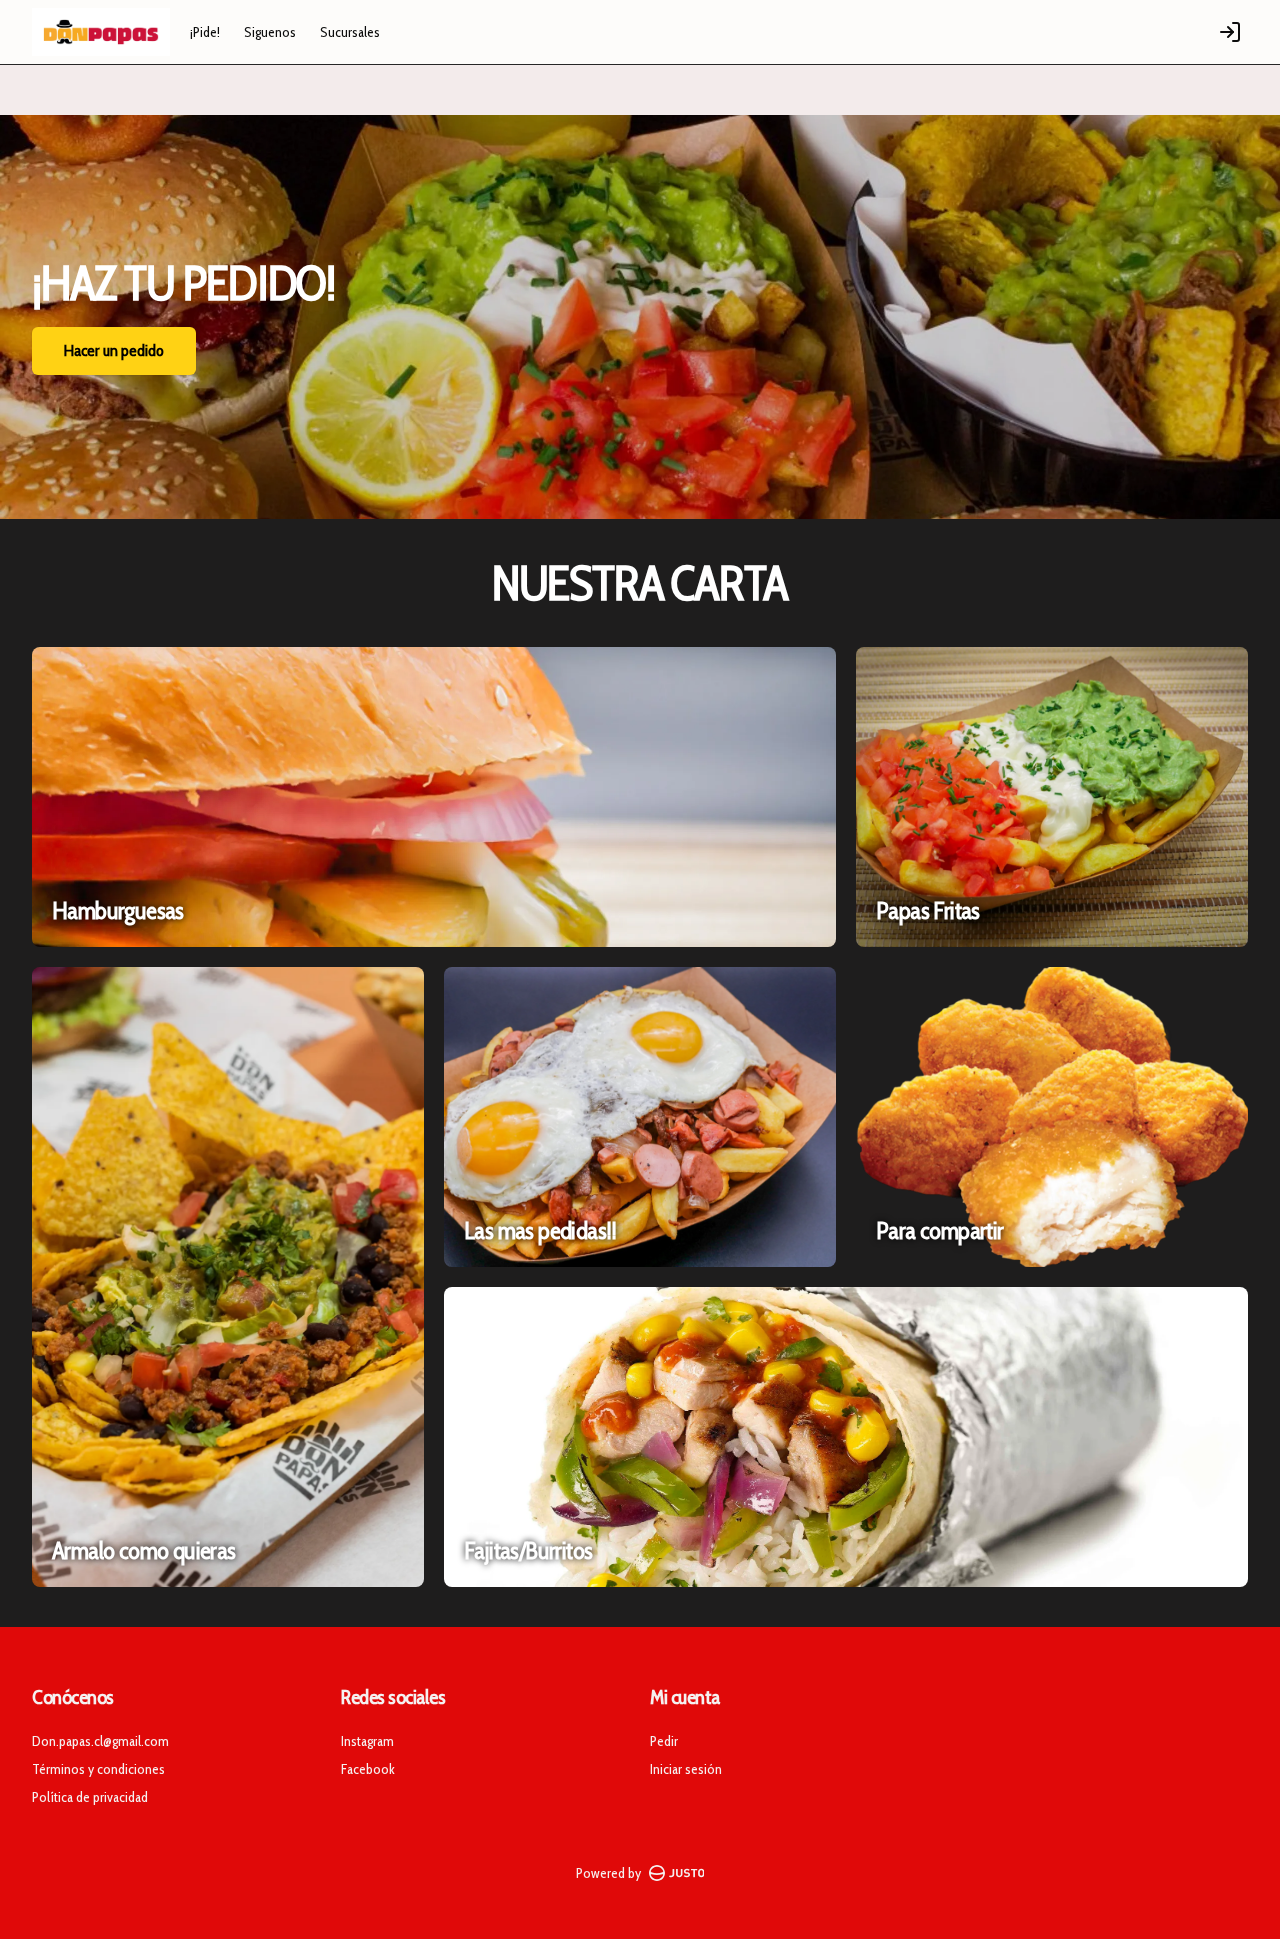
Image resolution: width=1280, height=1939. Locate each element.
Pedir (664, 1741)
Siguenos (270, 32)
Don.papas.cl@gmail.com (100, 1741)
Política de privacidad (90, 1797)
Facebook (368, 1769)
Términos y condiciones (98, 1769)
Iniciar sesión (686, 1769)
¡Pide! (205, 32)
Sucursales (350, 32)
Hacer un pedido (114, 350)
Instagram (367, 1741)
